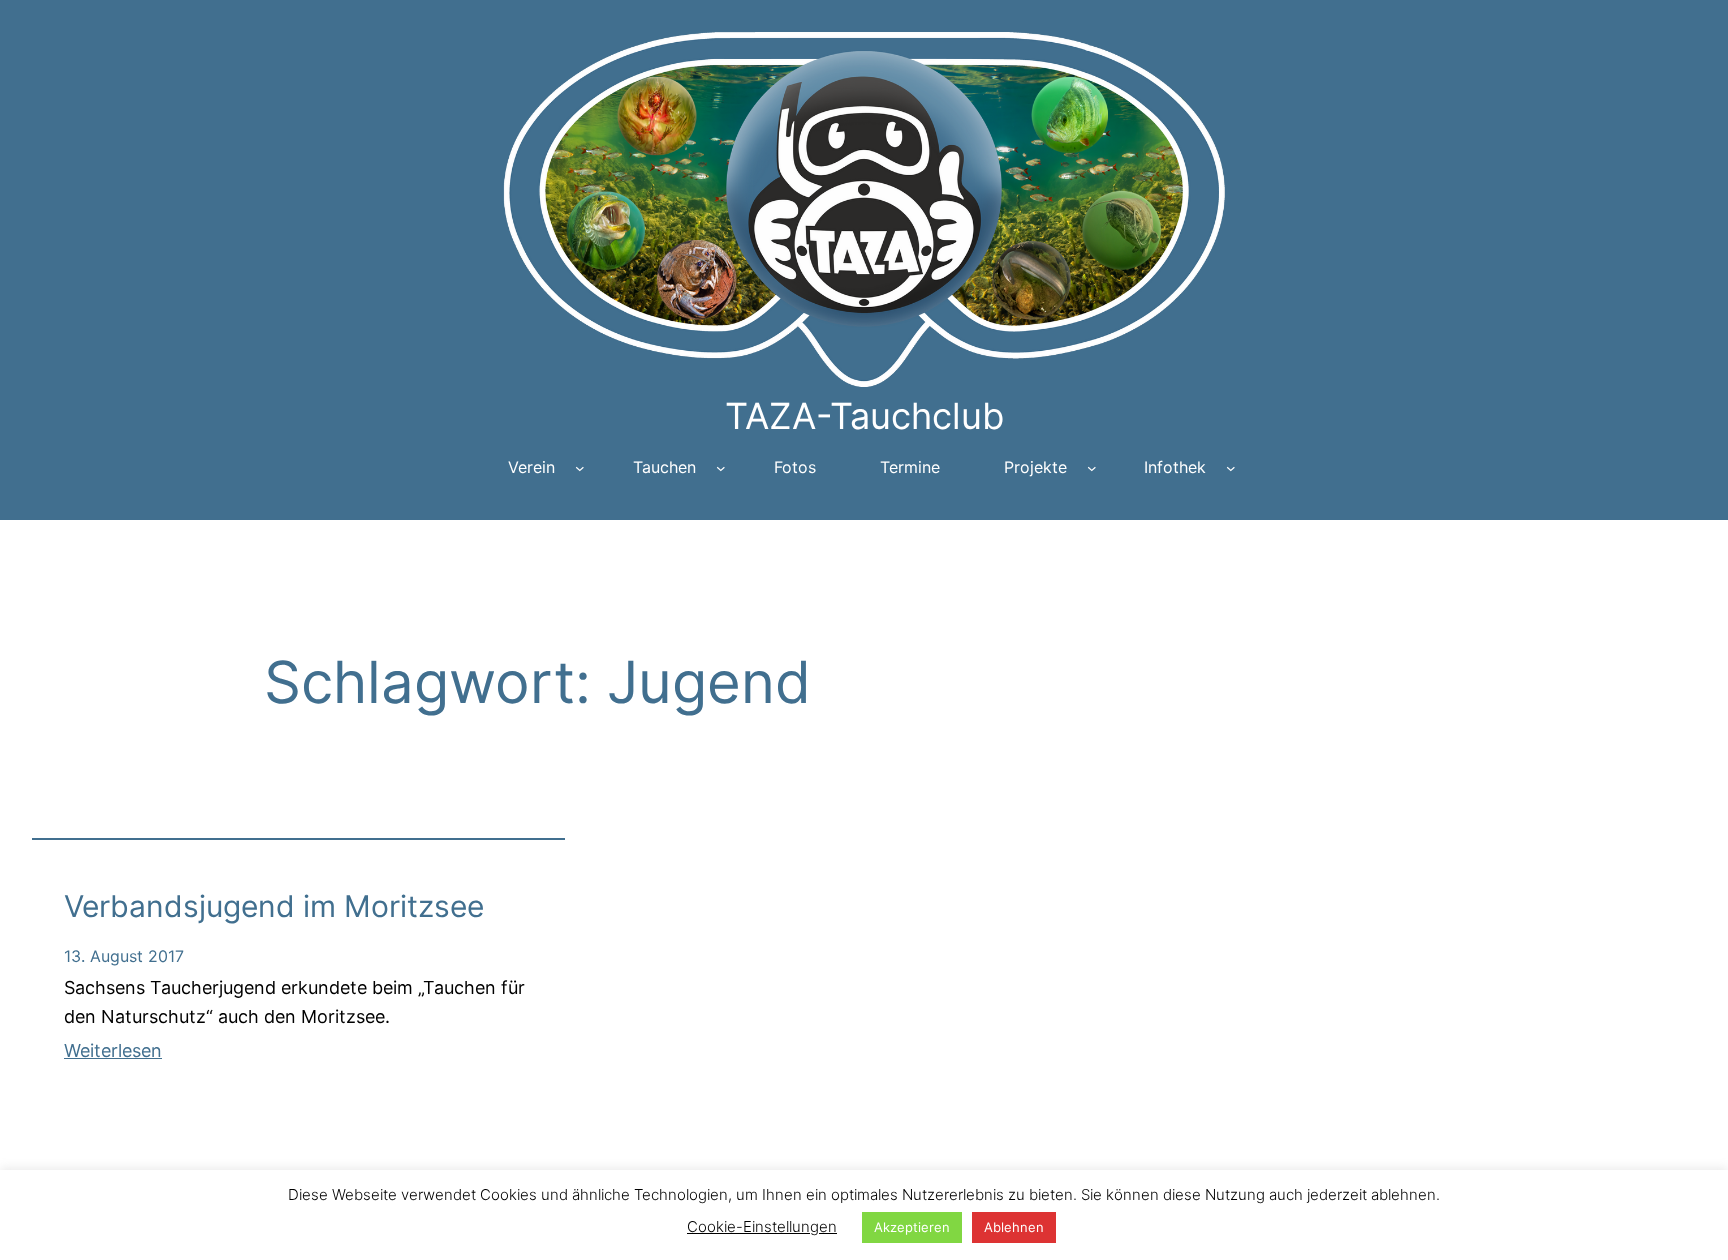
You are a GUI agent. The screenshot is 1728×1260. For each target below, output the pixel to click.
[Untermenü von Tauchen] (721, 468)
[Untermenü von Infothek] (1231, 468)
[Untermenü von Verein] (580, 468)
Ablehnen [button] (1014, 1227)
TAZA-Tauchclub (864, 416)
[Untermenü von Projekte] (1092, 468)
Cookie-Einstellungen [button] (762, 1226)
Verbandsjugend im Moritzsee (274, 906)
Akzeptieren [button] (912, 1227)
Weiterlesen (113, 1050)
